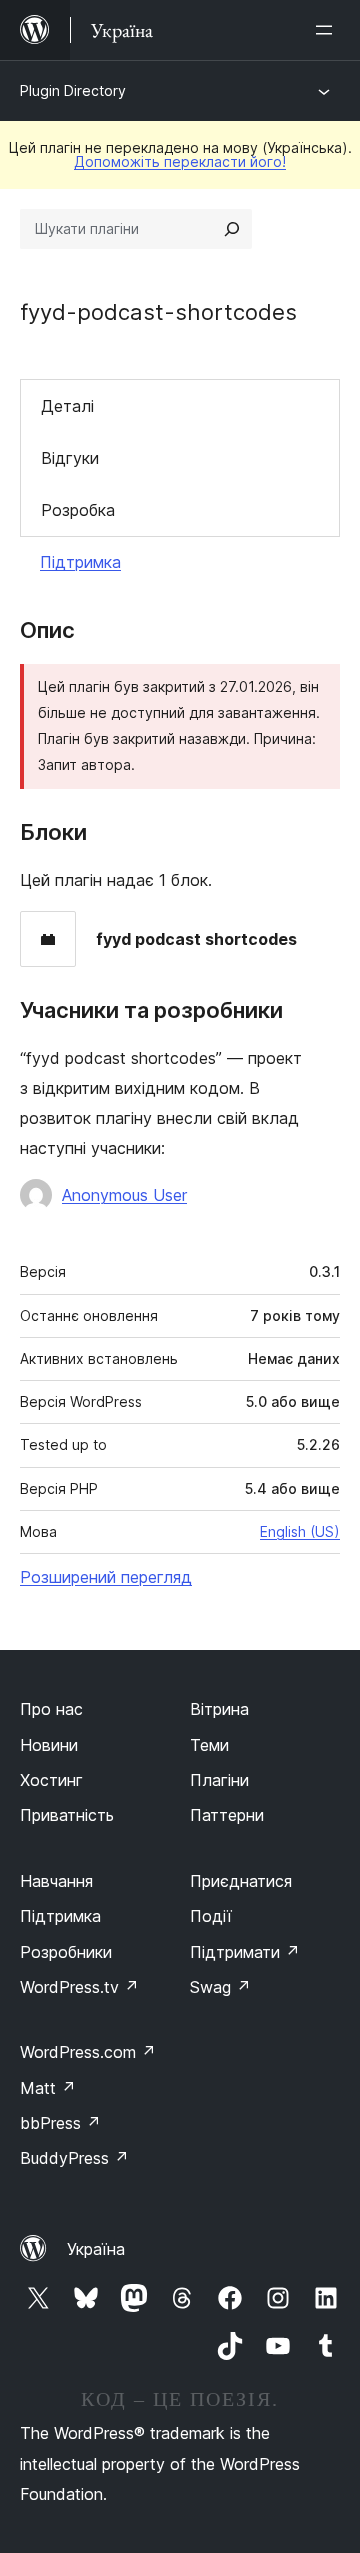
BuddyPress (74, 2158)
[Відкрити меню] (328, 30)
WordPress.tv (79, 1987)
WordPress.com (88, 2052)
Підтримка (80, 562)
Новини (49, 1745)
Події (211, 1916)
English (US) (300, 1531)
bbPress (60, 2123)
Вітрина (219, 1709)
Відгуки (70, 458)
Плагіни (219, 1780)
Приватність (67, 1815)
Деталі (67, 406)
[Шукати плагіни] (232, 229)
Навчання (56, 1881)
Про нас (51, 1709)
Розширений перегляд (106, 1577)
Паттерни (227, 1815)
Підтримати (245, 1952)
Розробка (78, 510)
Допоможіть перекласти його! (180, 161)
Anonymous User (124, 1195)
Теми (209, 1745)
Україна (96, 2249)
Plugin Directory (73, 90)
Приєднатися (241, 1881)
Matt (48, 2088)
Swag (220, 1987)
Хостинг (51, 1780)
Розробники (66, 1952)
